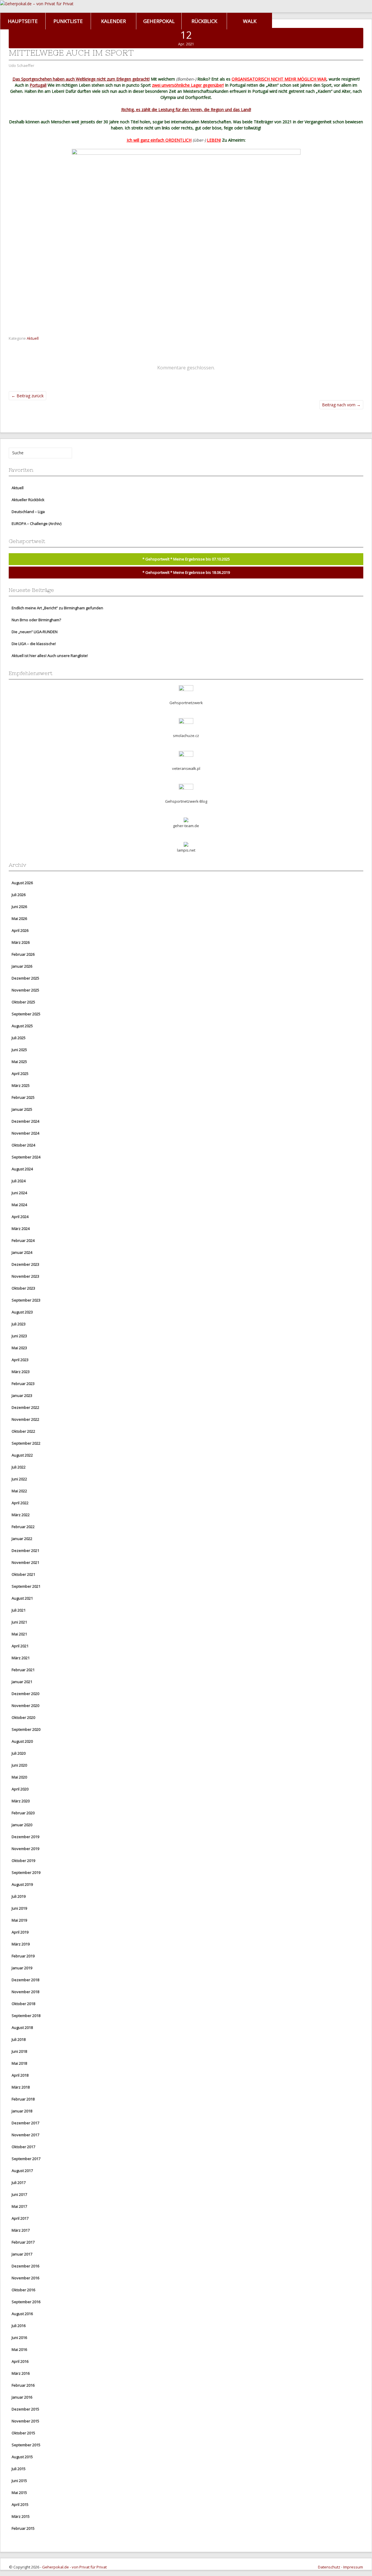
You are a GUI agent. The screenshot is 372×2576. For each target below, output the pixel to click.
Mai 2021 (19, 1634)
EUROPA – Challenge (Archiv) (36, 524)
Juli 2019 (19, 1896)
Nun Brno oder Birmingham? (36, 620)
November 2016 (25, 2278)
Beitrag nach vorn (341, 405)
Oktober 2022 (23, 1431)
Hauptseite (23, 21)
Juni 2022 (19, 1479)
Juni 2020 (19, 1765)
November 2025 (25, 990)
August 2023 (22, 1312)
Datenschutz (329, 2567)
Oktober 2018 (23, 2004)
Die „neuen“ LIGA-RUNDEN (35, 632)
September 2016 (26, 2302)
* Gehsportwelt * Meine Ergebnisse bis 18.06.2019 (186, 572)
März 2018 (21, 2087)
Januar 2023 (22, 1395)
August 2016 (22, 2314)
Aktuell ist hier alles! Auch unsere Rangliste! (50, 656)
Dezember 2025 (25, 978)
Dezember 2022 (25, 1407)
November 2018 (25, 1992)
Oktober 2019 (23, 1861)
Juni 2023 (19, 1336)
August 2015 (22, 2457)
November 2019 (25, 1849)
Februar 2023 (23, 1384)
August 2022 (22, 1455)
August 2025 (22, 1026)
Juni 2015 (19, 2481)
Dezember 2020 (25, 1694)
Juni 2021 (19, 1622)
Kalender (113, 21)
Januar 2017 (22, 2254)
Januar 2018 (22, 2111)
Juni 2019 (19, 1908)
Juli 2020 (19, 1753)
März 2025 (21, 1085)
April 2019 (20, 1932)
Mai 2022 (19, 1491)
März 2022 (21, 1515)
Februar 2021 (23, 1670)
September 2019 (26, 1872)
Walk (250, 21)
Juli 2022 (19, 1467)
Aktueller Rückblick (28, 500)
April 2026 (20, 930)
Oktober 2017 (23, 2147)
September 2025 (26, 1014)
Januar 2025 (22, 1109)
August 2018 (22, 2027)
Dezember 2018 (25, 1980)
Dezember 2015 (25, 2409)
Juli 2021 (19, 1610)
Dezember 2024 (25, 1121)
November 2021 (25, 1562)
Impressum (353, 2567)
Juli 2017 (19, 2182)
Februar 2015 (23, 2528)
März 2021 (21, 1658)
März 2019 (21, 1944)
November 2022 (25, 1419)
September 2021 (26, 1586)
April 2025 (20, 1074)
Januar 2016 (22, 2397)
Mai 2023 (19, 1348)
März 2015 (21, 2516)
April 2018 (20, 2075)
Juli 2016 (19, 2326)
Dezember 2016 (25, 2266)
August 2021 (22, 1598)
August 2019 (22, 1884)
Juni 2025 (19, 1050)
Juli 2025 (19, 1038)
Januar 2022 (22, 1539)
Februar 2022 (23, 1527)
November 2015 (25, 2421)
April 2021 (20, 1646)
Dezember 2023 (25, 1264)
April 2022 (20, 1503)
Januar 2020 (22, 1825)
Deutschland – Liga (28, 512)
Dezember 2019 (25, 1837)
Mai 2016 (19, 2349)
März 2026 (21, 942)
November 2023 (25, 1276)
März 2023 (21, 1372)
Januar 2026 (22, 966)
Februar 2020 (23, 1813)
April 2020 (20, 1789)
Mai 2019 (19, 1920)
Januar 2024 (22, 1252)
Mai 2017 (19, 2206)
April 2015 (20, 2504)
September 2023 (26, 1300)
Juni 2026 (19, 907)
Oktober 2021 (23, 1574)
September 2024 (26, 1157)
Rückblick (204, 21)
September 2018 (26, 2016)
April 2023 (20, 1360)
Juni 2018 (19, 2051)
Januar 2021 (22, 1682)
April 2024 (20, 1217)
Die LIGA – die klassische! (34, 644)
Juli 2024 (19, 1181)
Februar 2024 (23, 1240)
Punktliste (68, 21)
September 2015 (26, 2445)
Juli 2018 (19, 2039)
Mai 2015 (19, 2493)
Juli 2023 (19, 1324)
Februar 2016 (23, 2385)
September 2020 (26, 1729)
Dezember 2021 (25, 1550)
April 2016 (20, 2361)
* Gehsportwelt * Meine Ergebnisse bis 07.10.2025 (186, 559)
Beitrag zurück (27, 396)
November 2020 (25, 1706)
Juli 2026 (19, 895)
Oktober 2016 (23, 2290)
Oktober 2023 (23, 1288)
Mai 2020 (19, 1777)
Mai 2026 (19, 918)
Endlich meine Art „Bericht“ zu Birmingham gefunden (57, 608)
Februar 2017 (23, 2242)
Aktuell (33, 338)
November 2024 (25, 1133)
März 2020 (21, 1801)
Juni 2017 (19, 2194)
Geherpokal (159, 21)
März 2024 (21, 1229)
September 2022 (26, 1443)
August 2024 (22, 1169)
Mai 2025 (19, 1062)
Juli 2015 (19, 2469)
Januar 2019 (22, 1968)
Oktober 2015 (23, 2433)
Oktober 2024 (23, 1145)
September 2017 (26, 2159)
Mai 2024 (19, 1205)
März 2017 (21, 2230)
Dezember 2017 (25, 2123)
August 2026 (22, 883)
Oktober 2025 (23, 1002)
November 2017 (25, 2135)
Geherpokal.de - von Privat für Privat (74, 2567)
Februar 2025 (23, 1097)
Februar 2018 (23, 2099)
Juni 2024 (19, 1193)
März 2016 (21, 2373)
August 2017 (22, 2171)
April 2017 (20, 2218)
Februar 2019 (23, 1956)
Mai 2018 (19, 2063)
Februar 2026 (23, 954)
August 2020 (22, 1741)
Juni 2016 (19, 2338)
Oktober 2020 (23, 1717)
